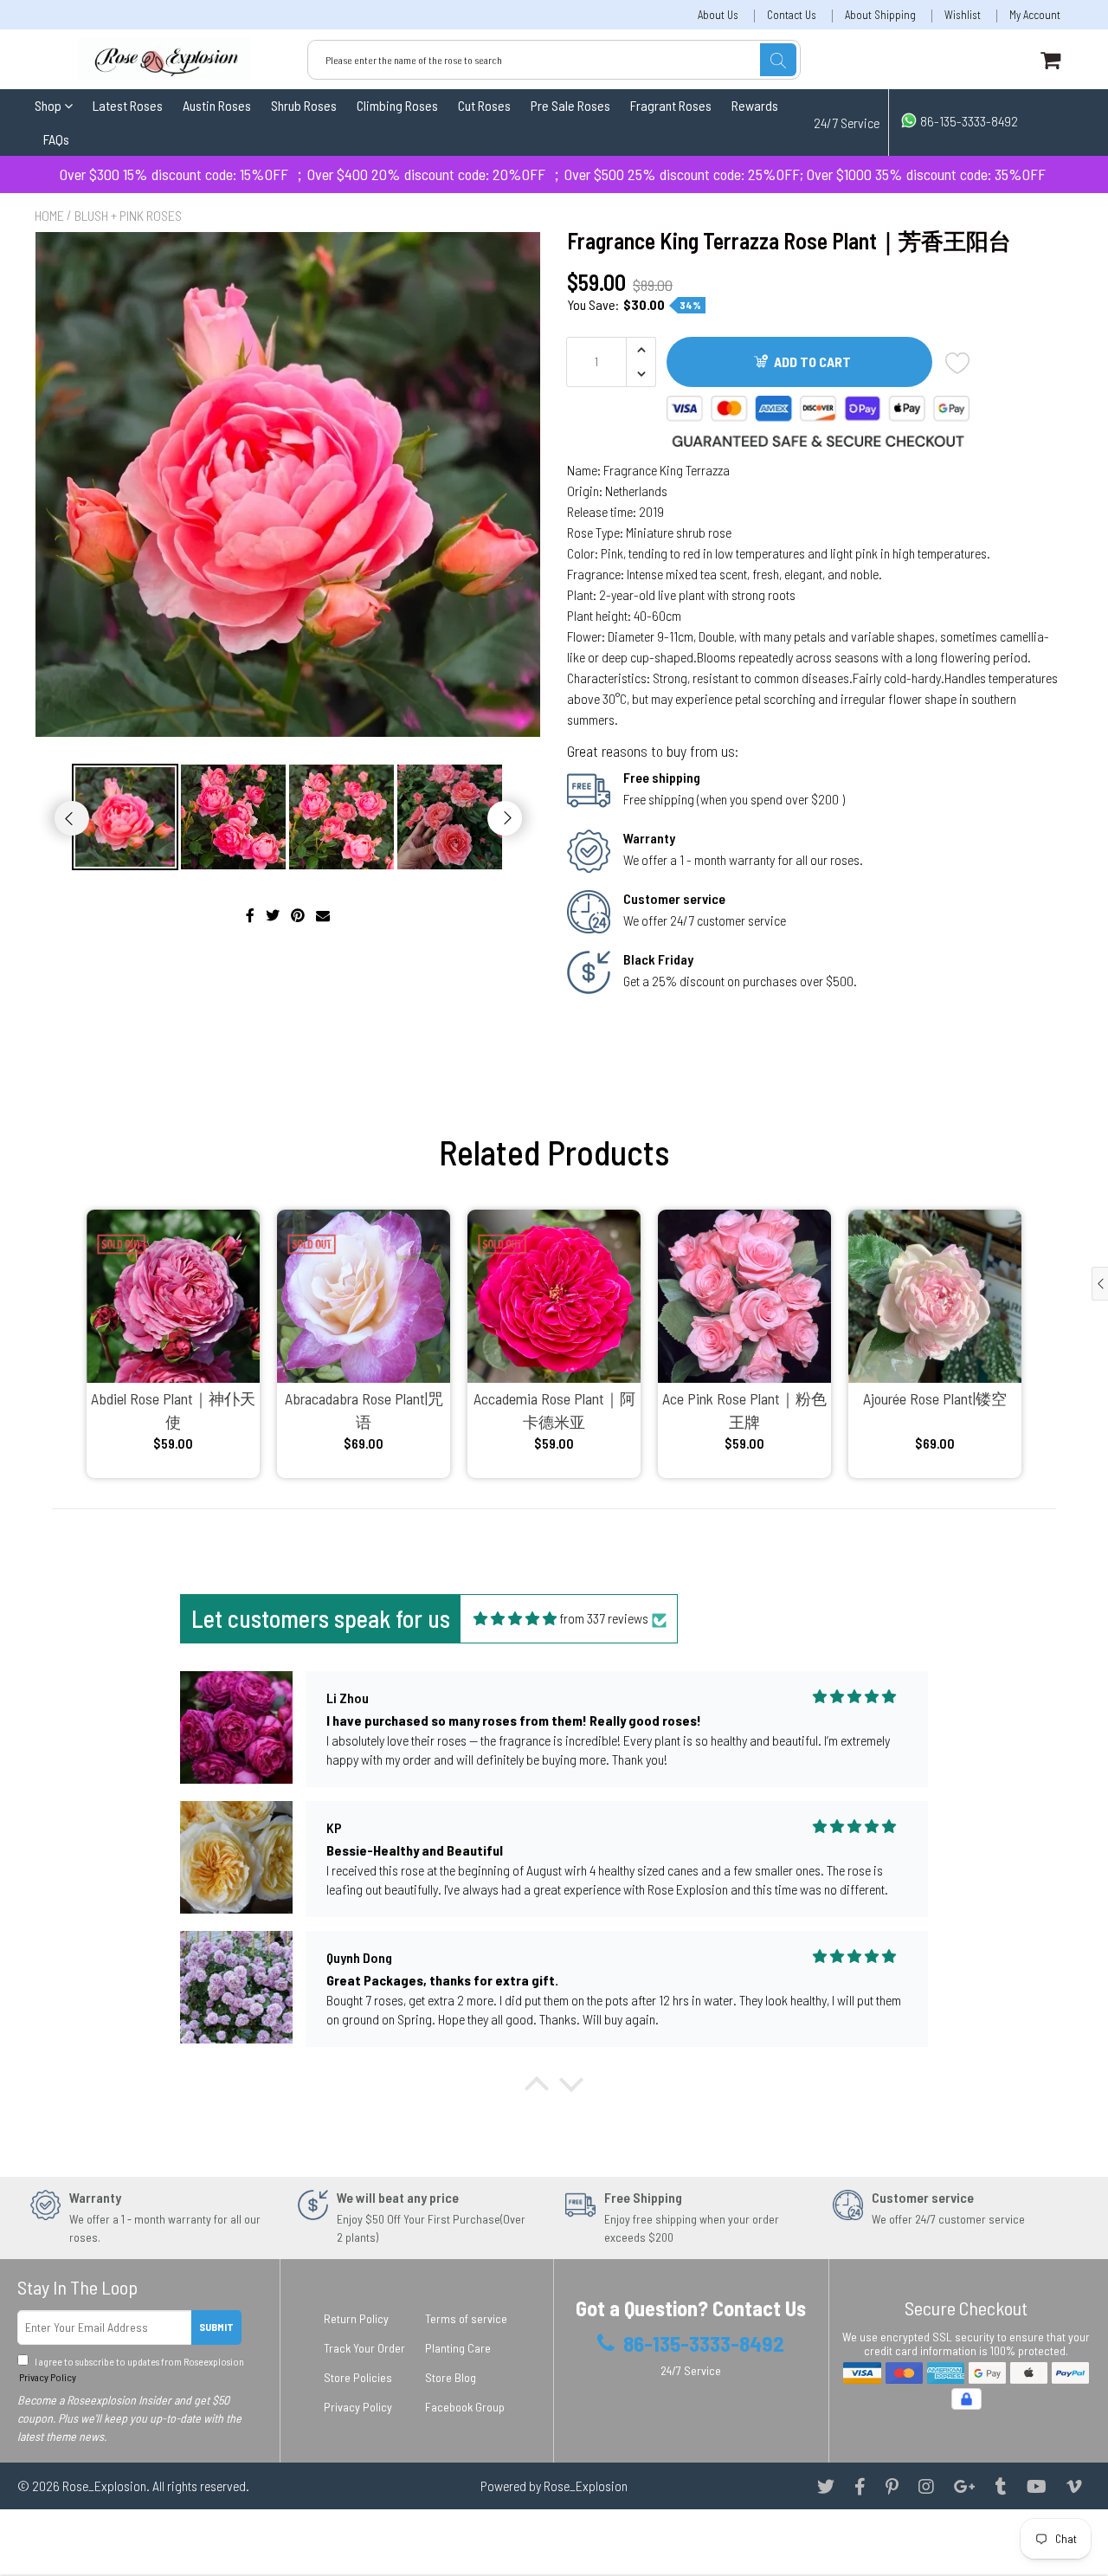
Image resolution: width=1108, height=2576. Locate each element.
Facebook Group (465, 2407)
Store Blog (451, 2377)
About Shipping (880, 15)
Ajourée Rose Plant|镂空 (935, 1398)
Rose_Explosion (104, 2486)
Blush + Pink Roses (128, 215)
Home (49, 215)
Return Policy (356, 2318)
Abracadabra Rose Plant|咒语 (364, 1410)
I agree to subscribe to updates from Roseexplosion (131, 2369)
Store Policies (358, 2377)
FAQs (56, 139)
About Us (718, 15)
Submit (216, 2327)
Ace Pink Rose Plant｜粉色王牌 (744, 1410)
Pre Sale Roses (570, 105)
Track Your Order (364, 2348)
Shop (49, 105)
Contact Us (792, 15)
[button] (537, 2089)
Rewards (755, 105)
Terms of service (466, 2318)
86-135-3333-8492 (968, 121)
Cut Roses (484, 105)
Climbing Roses (397, 105)
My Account (1035, 15)
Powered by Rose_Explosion (554, 2486)
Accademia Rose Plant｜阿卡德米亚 (554, 1410)
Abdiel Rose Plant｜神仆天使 (173, 1410)
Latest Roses (128, 105)
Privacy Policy (47, 2377)
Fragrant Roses (671, 105)
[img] (515, 1618)
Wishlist (963, 15)
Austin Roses (217, 105)
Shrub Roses (304, 105)
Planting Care (458, 2348)
